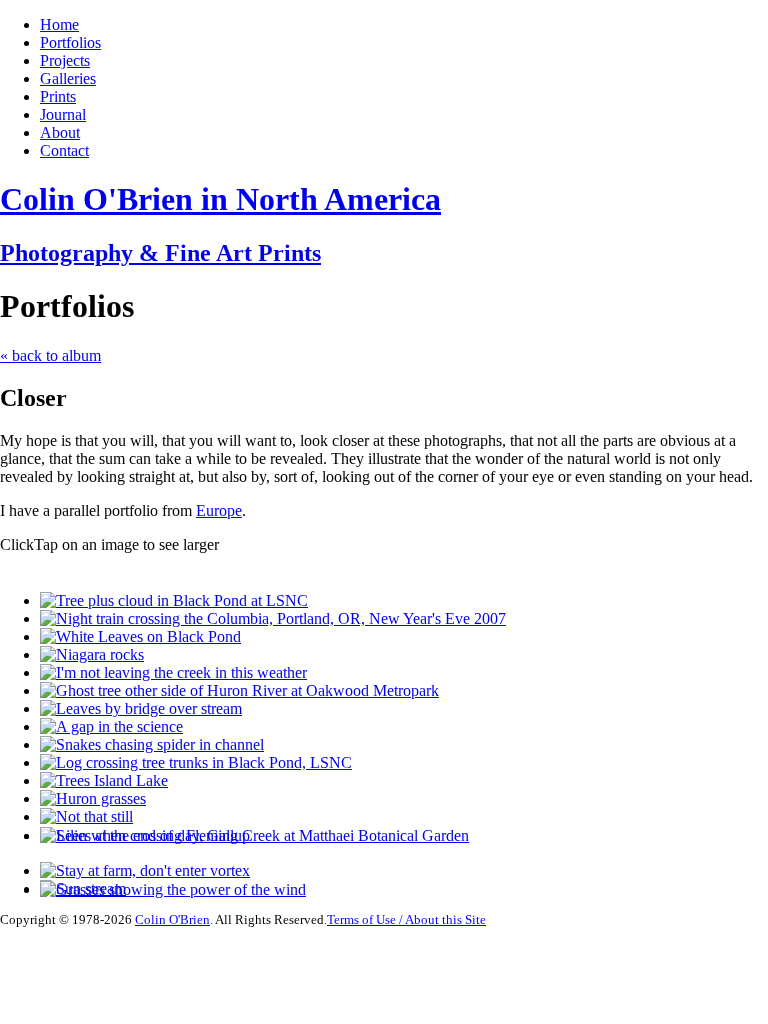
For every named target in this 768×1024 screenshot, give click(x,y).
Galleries (68, 78)
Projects (65, 60)
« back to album (50, 355)
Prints (58, 96)
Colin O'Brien (172, 919)
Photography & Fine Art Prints (160, 253)
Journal (63, 114)
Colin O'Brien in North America (220, 199)
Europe (219, 510)
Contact (64, 150)
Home (59, 24)
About (60, 132)
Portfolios (70, 42)
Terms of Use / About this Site (406, 919)
